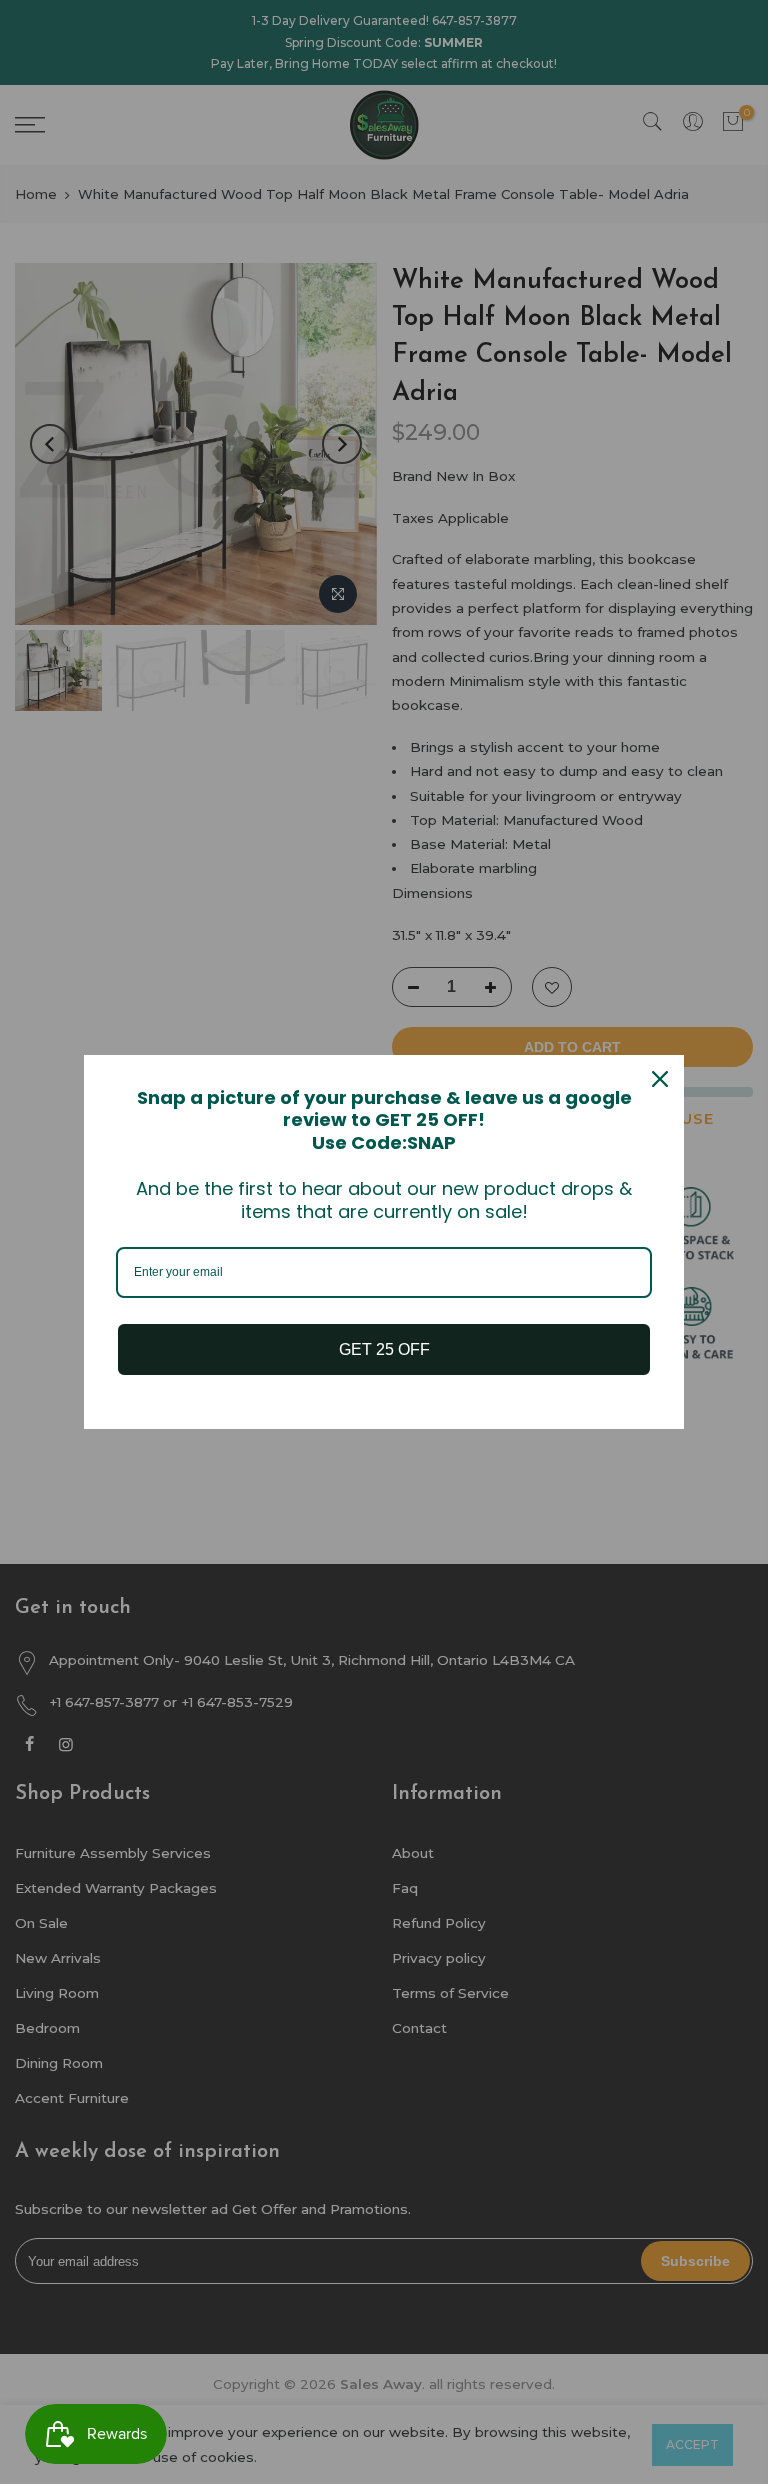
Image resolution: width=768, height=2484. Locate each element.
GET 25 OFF (384, 1349)
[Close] (660, 1079)
